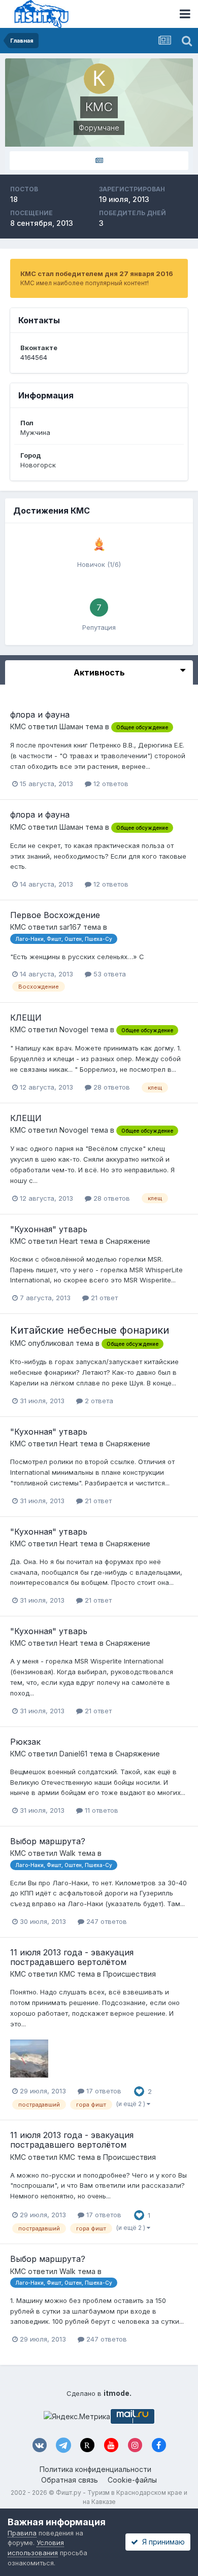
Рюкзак (25, 1742)
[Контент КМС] (99, 161)
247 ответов (106, 1921)
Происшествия (129, 1974)
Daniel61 (73, 1754)
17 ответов (103, 2091)
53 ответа (109, 974)
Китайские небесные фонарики (90, 1330)
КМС (18, 726)
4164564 (34, 357)
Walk (68, 1853)
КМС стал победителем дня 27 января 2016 (97, 274)
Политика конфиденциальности (95, 2469)
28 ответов (111, 1087)
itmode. (118, 2393)
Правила (22, 2533)
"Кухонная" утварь (49, 1229)
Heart (69, 1241)
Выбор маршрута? (48, 1841)
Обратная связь (70, 2480)
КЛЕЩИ (26, 1018)
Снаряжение (128, 1241)
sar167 (70, 927)
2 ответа (98, 1401)
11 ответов (101, 1810)
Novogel (74, 1029)
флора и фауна (40, 715)
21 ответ (103, 1298)
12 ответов (110, 784)
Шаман (71, 726)
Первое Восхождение (55, 915)
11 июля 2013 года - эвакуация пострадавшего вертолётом (72, 1957)
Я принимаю (161, 2542)
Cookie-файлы (132, 2480)
